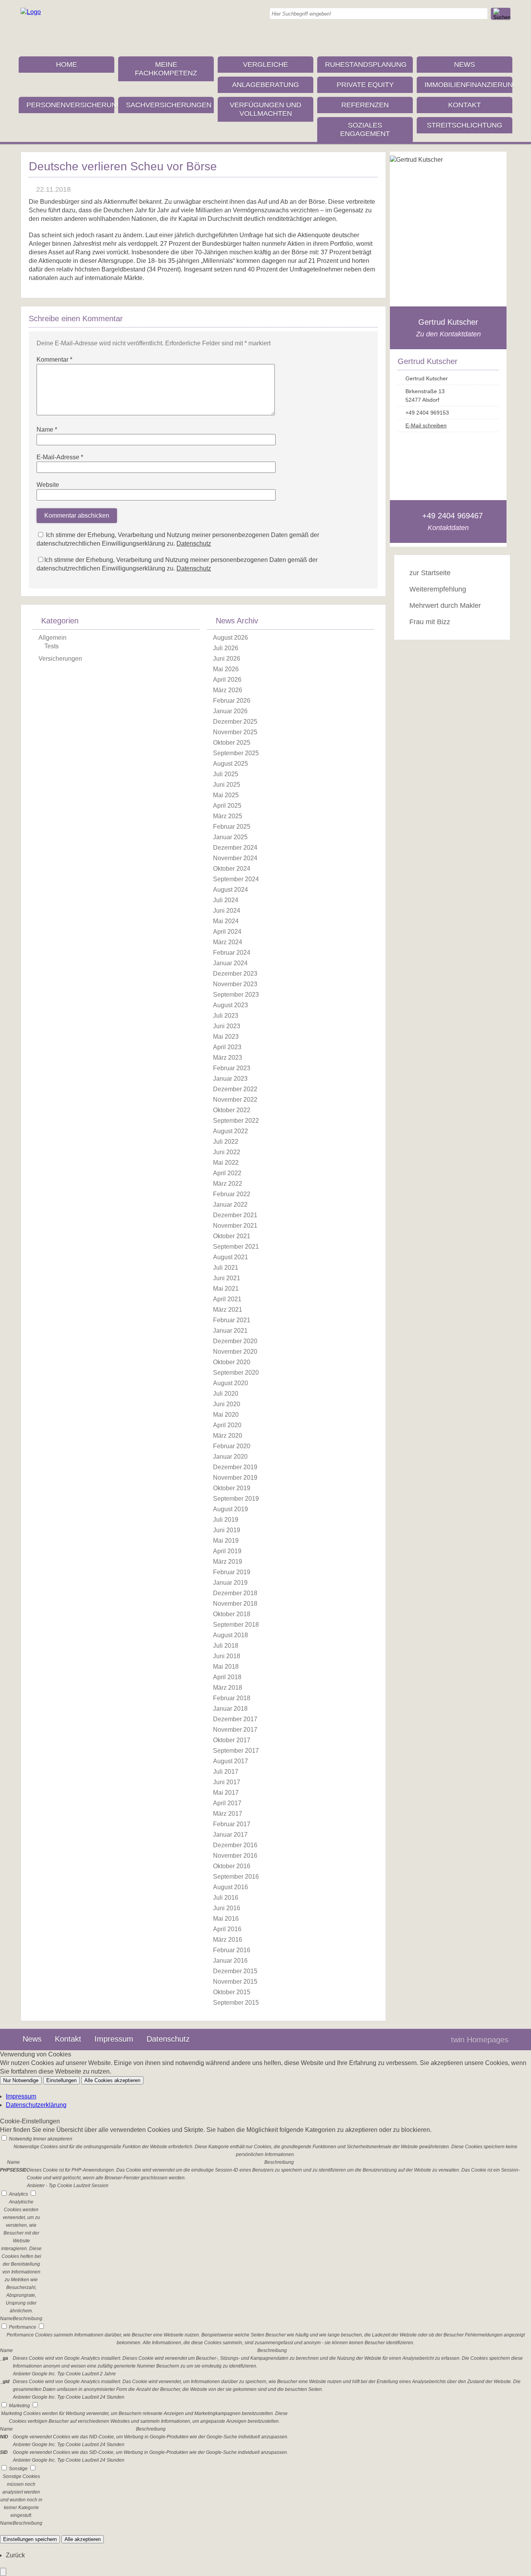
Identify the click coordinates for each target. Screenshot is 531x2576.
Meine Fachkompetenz (166, 69)
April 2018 (227, 1677)
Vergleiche (265, 65)
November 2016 (235, 1856)
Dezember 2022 (235, 1089)
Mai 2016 (226, 1919)
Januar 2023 (230, 1079)
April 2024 (227, 932)
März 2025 (228, 816)
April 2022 (227, 1173)
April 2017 (227, 1803)
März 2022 (228, 1184)
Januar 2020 (230, 1457)
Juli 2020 (226, 1394)
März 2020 (228, 1436)
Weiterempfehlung (438, 589)
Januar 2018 (230, 1709)
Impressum (114, 2039)
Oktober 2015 (232, 1992)
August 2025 (231, 764)
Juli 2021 (226, 1268)
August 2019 (231, 1509)
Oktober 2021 (232, 1236)
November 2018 (235, 1604)
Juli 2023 (226, 1016)
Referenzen (365, 105)
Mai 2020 (226, 1415)
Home (66, 65)
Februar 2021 (232, 1320)
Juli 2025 (226, 774)
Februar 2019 (232, 1572)
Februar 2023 (232, 1068)
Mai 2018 (226, 1667)
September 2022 (236, 1121)
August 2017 (231, 1761)
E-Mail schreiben (426, 425)
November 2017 (235, 1730)
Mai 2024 (226, 921)
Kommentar (54, 360)
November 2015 (235, 1982)
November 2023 (235, 984)
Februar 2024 (232, 953)
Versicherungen (60, 659)
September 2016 (236, 1877)
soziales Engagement (365, 129)
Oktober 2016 (232, 1866)
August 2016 (231, 1887)
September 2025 (236, 753)
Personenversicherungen (70, 105)
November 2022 (235, 1100)
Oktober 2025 (232, 743)
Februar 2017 (232, 1824)
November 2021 (235, 1226)
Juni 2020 (227, 1404)
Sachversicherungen (169, 105)
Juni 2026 (227, 659)
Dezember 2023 (235, 974)
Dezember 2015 (235, 1971)
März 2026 (228, 690)
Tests (52, 646)
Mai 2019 (226, 1541)
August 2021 (231, 1257)
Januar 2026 (230, 711)
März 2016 (228, 1940)
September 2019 (236, 1499)
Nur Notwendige (21, 2080)
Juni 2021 (227, 1278)
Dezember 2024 (235, 848)
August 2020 (231, 1383)
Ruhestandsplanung (366, 65)
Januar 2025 (230, 837)
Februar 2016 (232, 1950)
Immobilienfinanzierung (468, 85)
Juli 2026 (226, 648)
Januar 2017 (230, 1835)
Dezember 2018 (235, 1593)
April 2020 (227, 1425)
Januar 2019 (230, 1583)
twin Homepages (480, 2040)
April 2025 (227, 806)
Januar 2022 (230, 1205)
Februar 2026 (232, 701)
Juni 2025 (227, 785)
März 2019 (228, 1562)
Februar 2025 (232, 827)
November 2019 (235, 1478)
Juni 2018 (227, 1656)
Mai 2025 (226, 795)
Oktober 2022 (232, 1110)
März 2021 (228, 1310)
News (465, 65)
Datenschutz (194, 543)
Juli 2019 (226, 1520)
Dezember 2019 (235, 1467)
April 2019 (227, 1551)
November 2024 (235, 858)
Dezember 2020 (235, 1341)
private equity (365, 85)
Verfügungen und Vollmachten (265, 109)
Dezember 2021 (235, 1215)
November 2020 (235, 1352)
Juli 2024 (226, 900)
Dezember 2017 (235, 1719)
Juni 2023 (227, 1026)
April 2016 (227, 1929)
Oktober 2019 (232, 1488)
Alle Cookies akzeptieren (112, 2080)
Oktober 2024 (232, 869)
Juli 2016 (226, 1898)
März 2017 (228, 1814)
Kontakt (465, 105)
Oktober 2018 (232, 1614)
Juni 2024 (227, 911)
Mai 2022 (226, 1163)
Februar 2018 (232, 1698)
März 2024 (228, 942)
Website (48, 485)
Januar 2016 (230, 1961)
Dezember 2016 (235, 1845)
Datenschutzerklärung (36, 2105)
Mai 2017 (226, 1793)
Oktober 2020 (232, 1362)
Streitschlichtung (465, 125)
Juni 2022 (227, 1152)
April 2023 (227, 1047)
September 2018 (236, 1625)
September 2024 (236, 879)
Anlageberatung (265, 85)
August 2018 (231, 1635)
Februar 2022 (232, 1194)
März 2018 (228, 1688)
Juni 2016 (227, 1908)
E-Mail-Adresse (60, 457)
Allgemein (52, 638)
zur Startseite (430, 573)
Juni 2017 (227, 1782)
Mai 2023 (226, 1037)
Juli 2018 (226, 1646)
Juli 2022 (226, 1142)
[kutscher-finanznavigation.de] (31, 12)
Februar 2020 (232, 1446)
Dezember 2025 (235, 722)
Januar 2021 (230, 1331)
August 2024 (231, 890)
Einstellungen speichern (30, 2539)
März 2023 (228, 1058)
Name (47, 430)
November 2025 (235, 732)
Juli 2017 (226, 1772)
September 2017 (236, 1751)
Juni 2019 (227, 1530)
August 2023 (231, 1005)
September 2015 (236, 2003)
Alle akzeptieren (83, 2539)
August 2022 (231, 1131)
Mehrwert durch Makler (445, 605)
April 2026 (227, 680)
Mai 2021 (226, 1289)
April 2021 (227, 1299)
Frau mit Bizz (430, 622)
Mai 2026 (226, 669)
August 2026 (231, 638)
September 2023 (236, 995)
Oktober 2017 (232, 1740)
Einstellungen (61, 2080)
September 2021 (236, 1247)
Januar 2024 (230, 963)
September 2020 (236, 1373)
